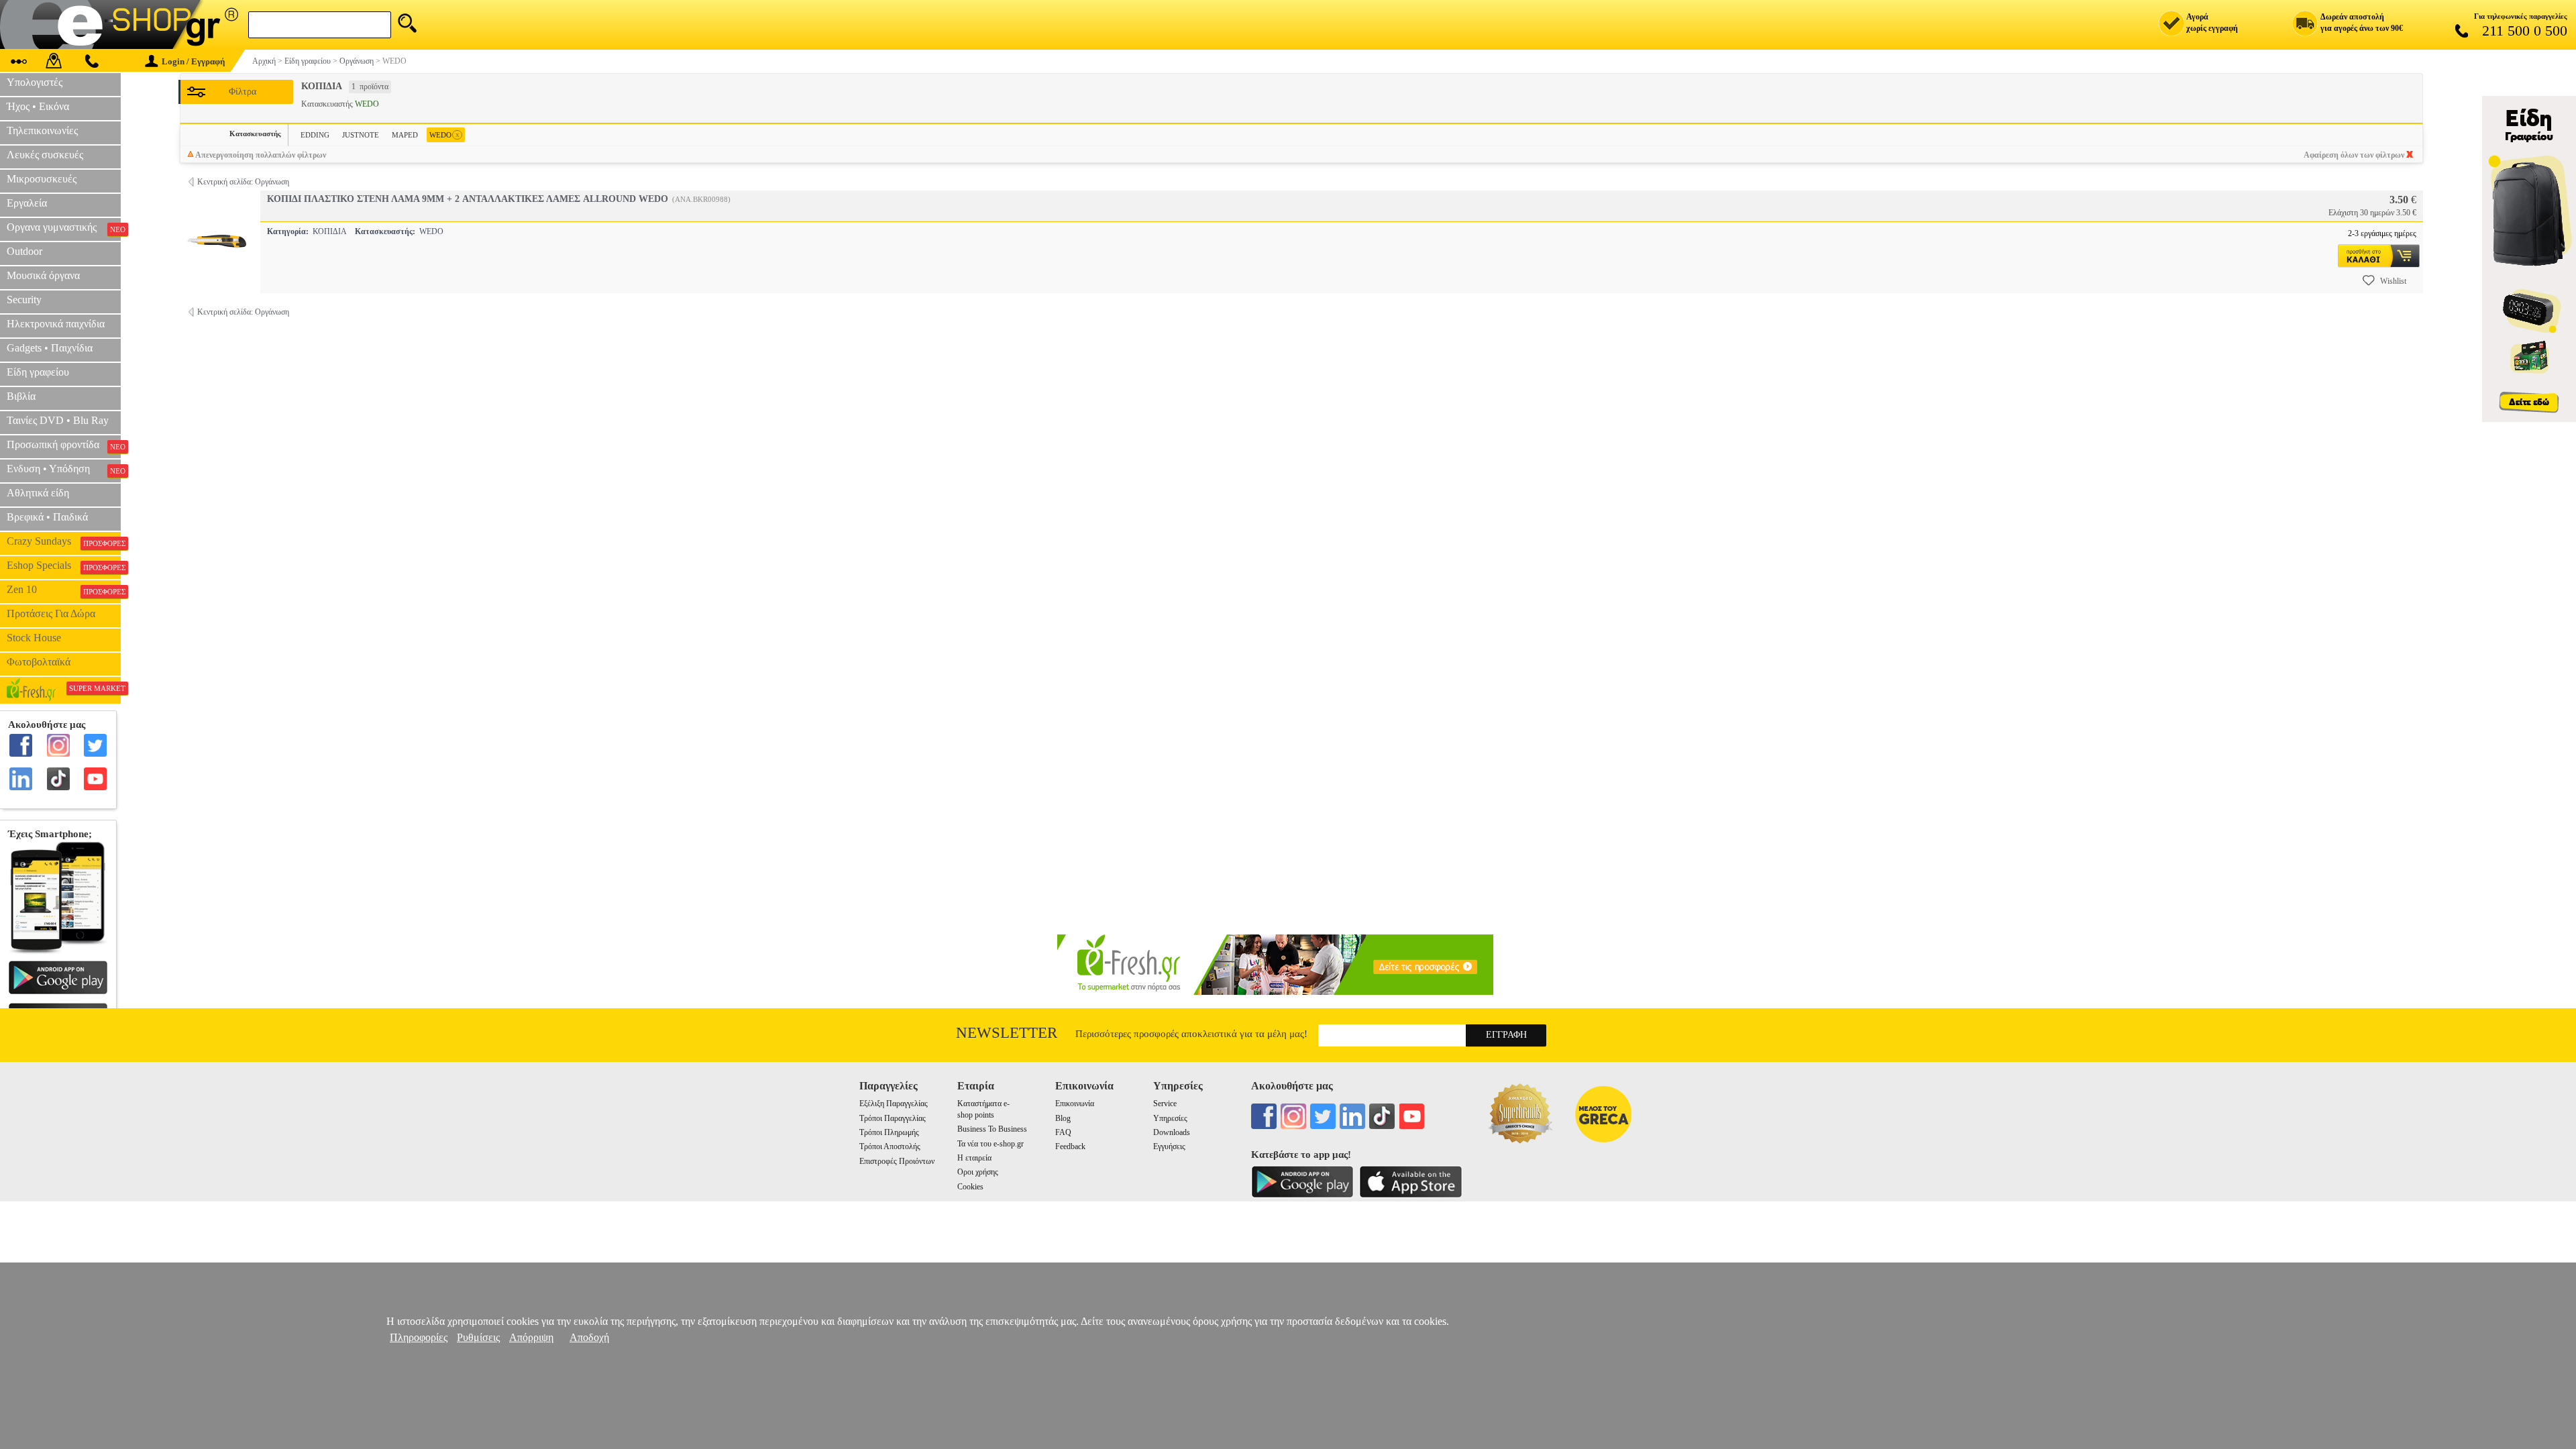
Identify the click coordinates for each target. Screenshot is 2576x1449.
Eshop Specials (64, 566)
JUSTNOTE (361, 135)
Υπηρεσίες (1170, 1118)
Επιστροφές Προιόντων (897, 1161)
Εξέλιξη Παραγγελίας (894, 1104)
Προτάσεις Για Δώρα (51, 613)
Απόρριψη (531, 1337)
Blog (1063, 1118)
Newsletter (1007, 1033)
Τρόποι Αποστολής (890, 1146)
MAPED (405, 135)
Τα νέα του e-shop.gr (990, 1144)
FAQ (1063, 1132)
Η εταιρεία (974, 1158)
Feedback (1070, 1146)
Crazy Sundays (64, 541)
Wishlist (2393, 281)
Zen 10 (64, 590)
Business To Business (992, 1129)
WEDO (444, 135)
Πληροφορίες (419, 1337)
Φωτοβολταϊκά (39, 662)
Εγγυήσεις (1169, 1146)
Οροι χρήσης (978, 1172)
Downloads (1172, 1132)
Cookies (970, 1187)
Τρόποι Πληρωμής (889, 1132)
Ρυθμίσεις (478, 1337)
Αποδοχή (589, 1337)
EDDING (315, 135)
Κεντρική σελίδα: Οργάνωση (243, 182)
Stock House (34, 638)
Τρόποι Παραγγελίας (893, 1118)
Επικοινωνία (1075, 1104)
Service (1165, 1104)
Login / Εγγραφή (193, 61)
